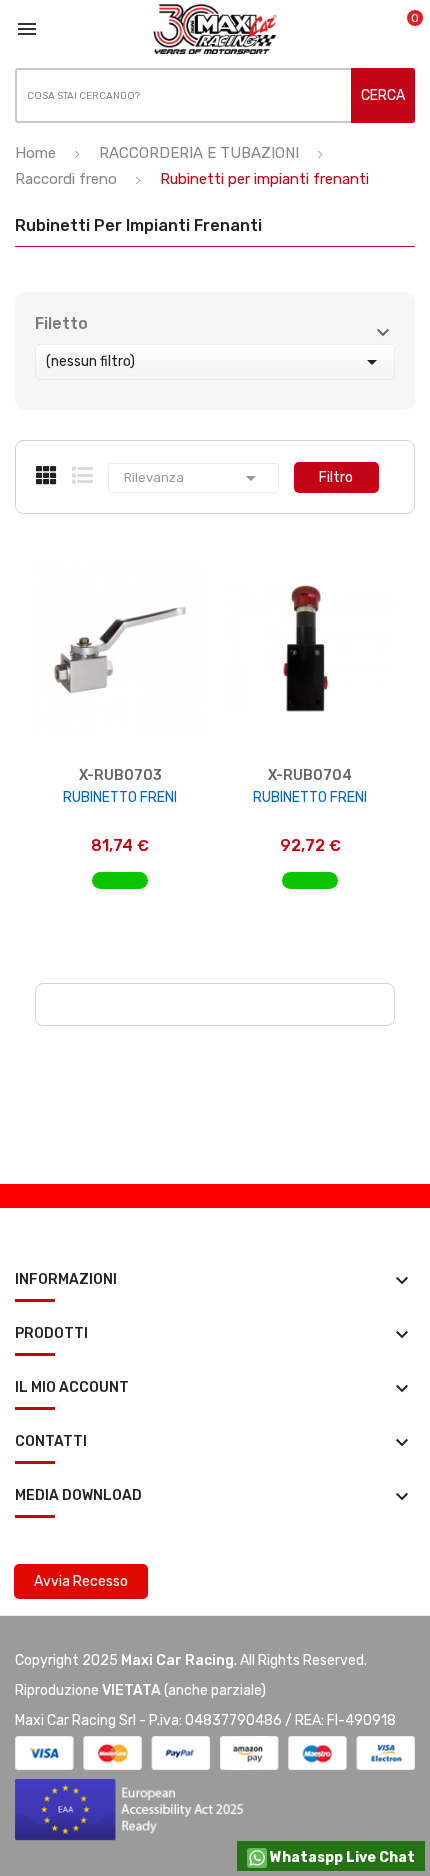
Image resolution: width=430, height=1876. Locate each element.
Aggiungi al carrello (120, 891)
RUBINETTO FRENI (120, 797)
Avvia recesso (81, 1581)
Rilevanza (193, 478)
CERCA (383, 95)
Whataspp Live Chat (341, 1857)
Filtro (336, 477)
